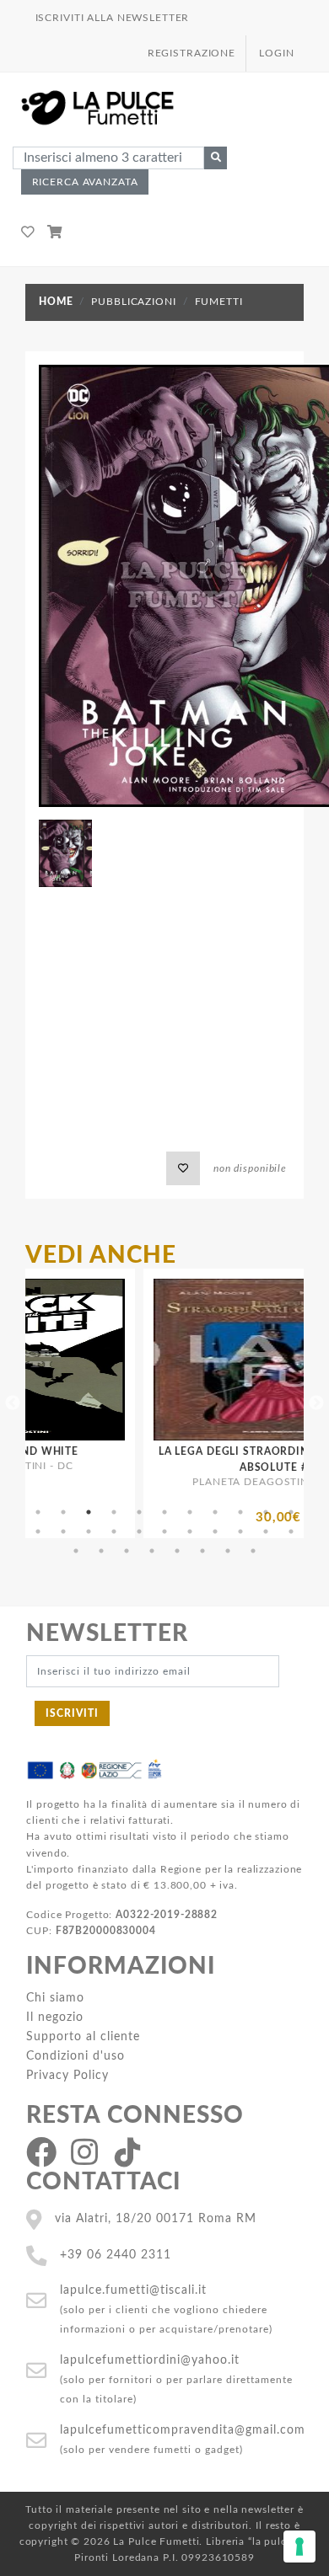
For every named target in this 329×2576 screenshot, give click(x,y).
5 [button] (139, 1512)
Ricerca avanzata (85, 182)
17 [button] (164, 1531)
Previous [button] (13, 1403)
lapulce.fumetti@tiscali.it (133, 2290)
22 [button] (291, 1531)
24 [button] (101, 1551)
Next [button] (316, 1403)
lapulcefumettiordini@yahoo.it (150, 2360)
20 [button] (240, 1531)
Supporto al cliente (83, 2036)
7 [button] (190, 1512)
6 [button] (164, 1512)
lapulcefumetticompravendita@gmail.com (183, 2430)
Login (276, 53)
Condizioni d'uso (76, 2056)
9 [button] (240, 1512)
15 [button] (114, 1531)
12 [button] (38, 1531)
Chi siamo (55, 1998)
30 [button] (253, 1551)
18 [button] (190, 1531)
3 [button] (89, 1512)
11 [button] (291, 1512)
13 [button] (63, 1531)
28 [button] (202, 1551)
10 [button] (266, 1512)
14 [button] (89, 1531)
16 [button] (139, 1531)
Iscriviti (72, 1713)
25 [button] (127, 1551)
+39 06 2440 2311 (116, 2255)
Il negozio (55, 2017)
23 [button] (76, 1551)
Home (56, 302)
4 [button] (114, 1512)
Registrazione (191, 53)
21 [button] (266, 1531)
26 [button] (152, 1551)
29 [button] (228, 1551)
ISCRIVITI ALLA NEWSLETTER (113, 18)
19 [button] (215, 1531)
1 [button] (38, 1512)
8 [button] (215, 1512)
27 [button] (177, 1551)
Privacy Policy (67, 2075)
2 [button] (63, 1512)
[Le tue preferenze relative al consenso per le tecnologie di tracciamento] (299, 2547)
